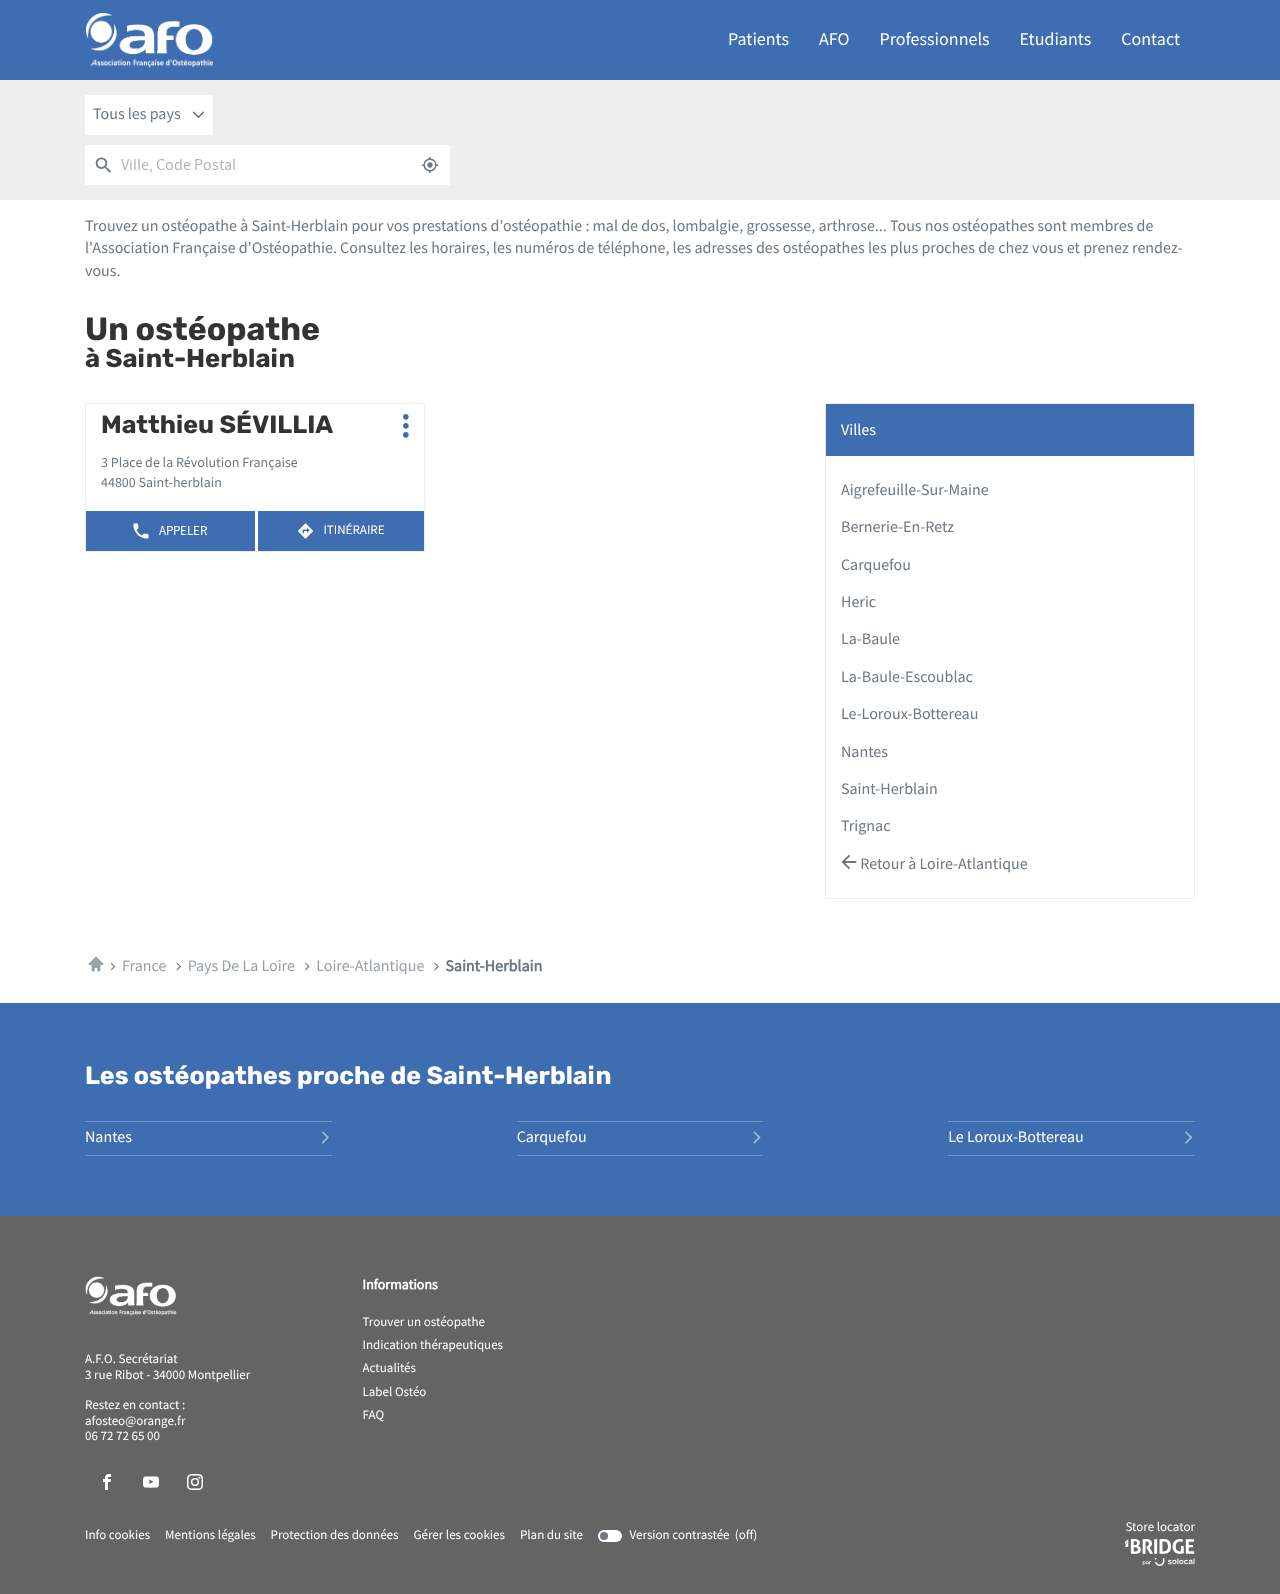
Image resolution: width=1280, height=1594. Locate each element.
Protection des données (335, 1536)
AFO (834, 39)
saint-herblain (889, 789)
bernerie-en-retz (897, 527)
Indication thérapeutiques (433, 1346)
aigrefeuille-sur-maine (915, 490)
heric (858, 602)
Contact (1150, 39)
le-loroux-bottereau (909, 714)
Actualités (390, 1369)
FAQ (374, 1416)
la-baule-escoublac (907, 677)
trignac (865, 826)
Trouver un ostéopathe (424, 1323)
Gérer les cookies (458, 1535)
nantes (864, 752)
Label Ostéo (395, 1393)
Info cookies (117, 1536)
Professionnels (935, 39)
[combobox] (149, 115)
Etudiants (1056, 39)
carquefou (876, 565)
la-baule (870, 639)
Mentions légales (210, 1536)
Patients (758, 39)
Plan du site (551, 1535)
